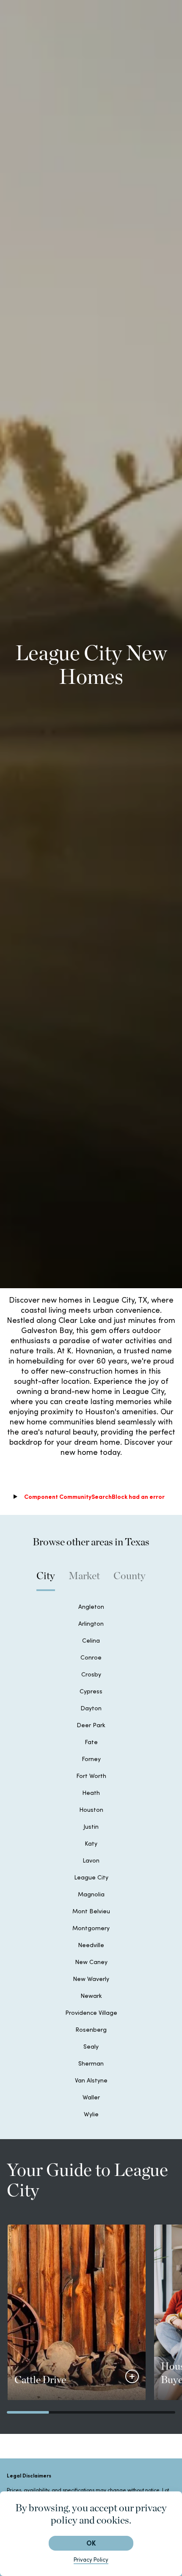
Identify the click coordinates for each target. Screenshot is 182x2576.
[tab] (46, 1580)
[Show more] (132, 2376)
